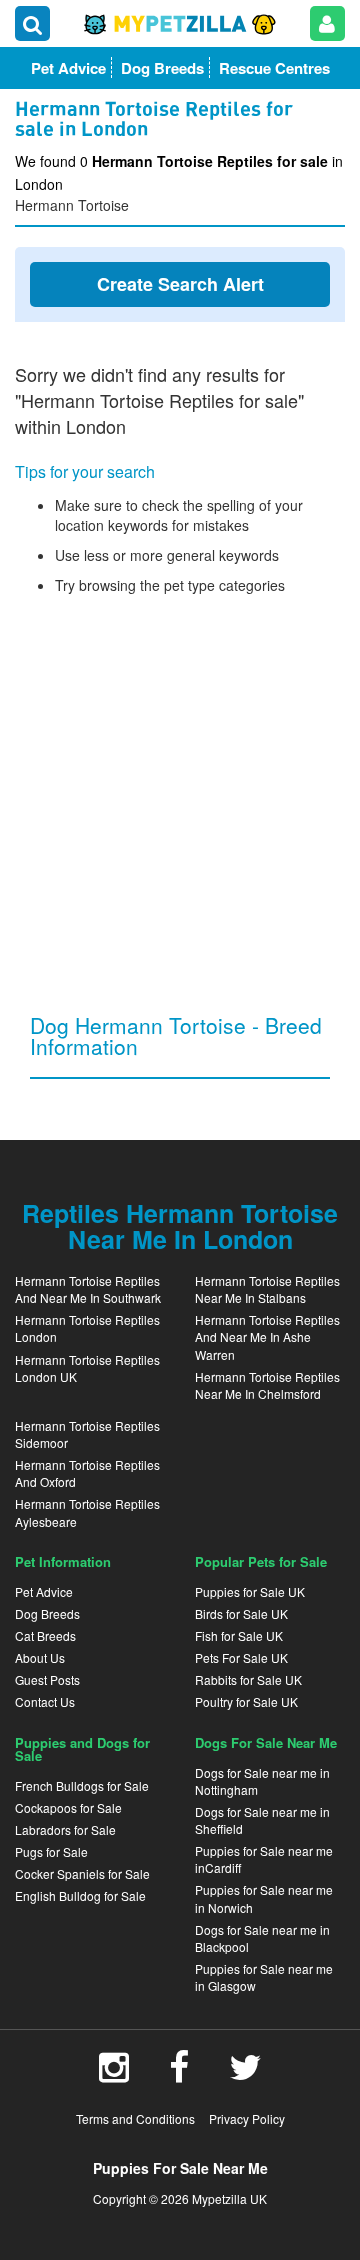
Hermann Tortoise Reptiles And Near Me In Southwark (88, 1289)
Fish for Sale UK (239, 1635)
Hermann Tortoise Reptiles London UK (87, 1368)
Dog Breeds (47, 1613)
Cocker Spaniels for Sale (82, 1873)
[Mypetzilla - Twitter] (245, 2074)
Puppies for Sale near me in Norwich (264, 1898)
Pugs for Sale (51, 1851)
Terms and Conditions (135, 2118)
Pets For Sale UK (241, 1657)
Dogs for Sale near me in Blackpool (262, 1938)
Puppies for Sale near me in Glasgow (264, 1977)
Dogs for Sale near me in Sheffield (262, 1820)
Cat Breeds (45, 1635)
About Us (40, 1657)
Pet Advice (44, 1591)
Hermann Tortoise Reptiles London (87, 1328)
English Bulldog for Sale (80, 1895)
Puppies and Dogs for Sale (82, 1749)
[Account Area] (327, 23)
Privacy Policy (247, 2118)
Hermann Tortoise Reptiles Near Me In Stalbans (267, 1289)
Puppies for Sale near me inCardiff (264, 1859)
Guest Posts (47, 1679)
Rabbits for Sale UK (248, 1679)
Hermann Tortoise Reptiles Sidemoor (87, 1434)
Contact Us (45, 1701)
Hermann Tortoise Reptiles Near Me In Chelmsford (267, 1385)
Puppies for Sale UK (250, 1591)
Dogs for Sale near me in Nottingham (262, 1781)
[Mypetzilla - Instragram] (114, 2074)
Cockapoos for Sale (68, 1807)
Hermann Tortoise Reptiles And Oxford (87, 1473)
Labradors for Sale (65, 1829)
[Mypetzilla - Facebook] (179, 2074)
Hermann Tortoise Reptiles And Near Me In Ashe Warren (267, 1336)
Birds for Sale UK (241, 1613)
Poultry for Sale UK (246, 1701)
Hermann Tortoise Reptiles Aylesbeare (87, 1512)
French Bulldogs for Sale (82, 1785)
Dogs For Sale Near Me (266, 1742)
